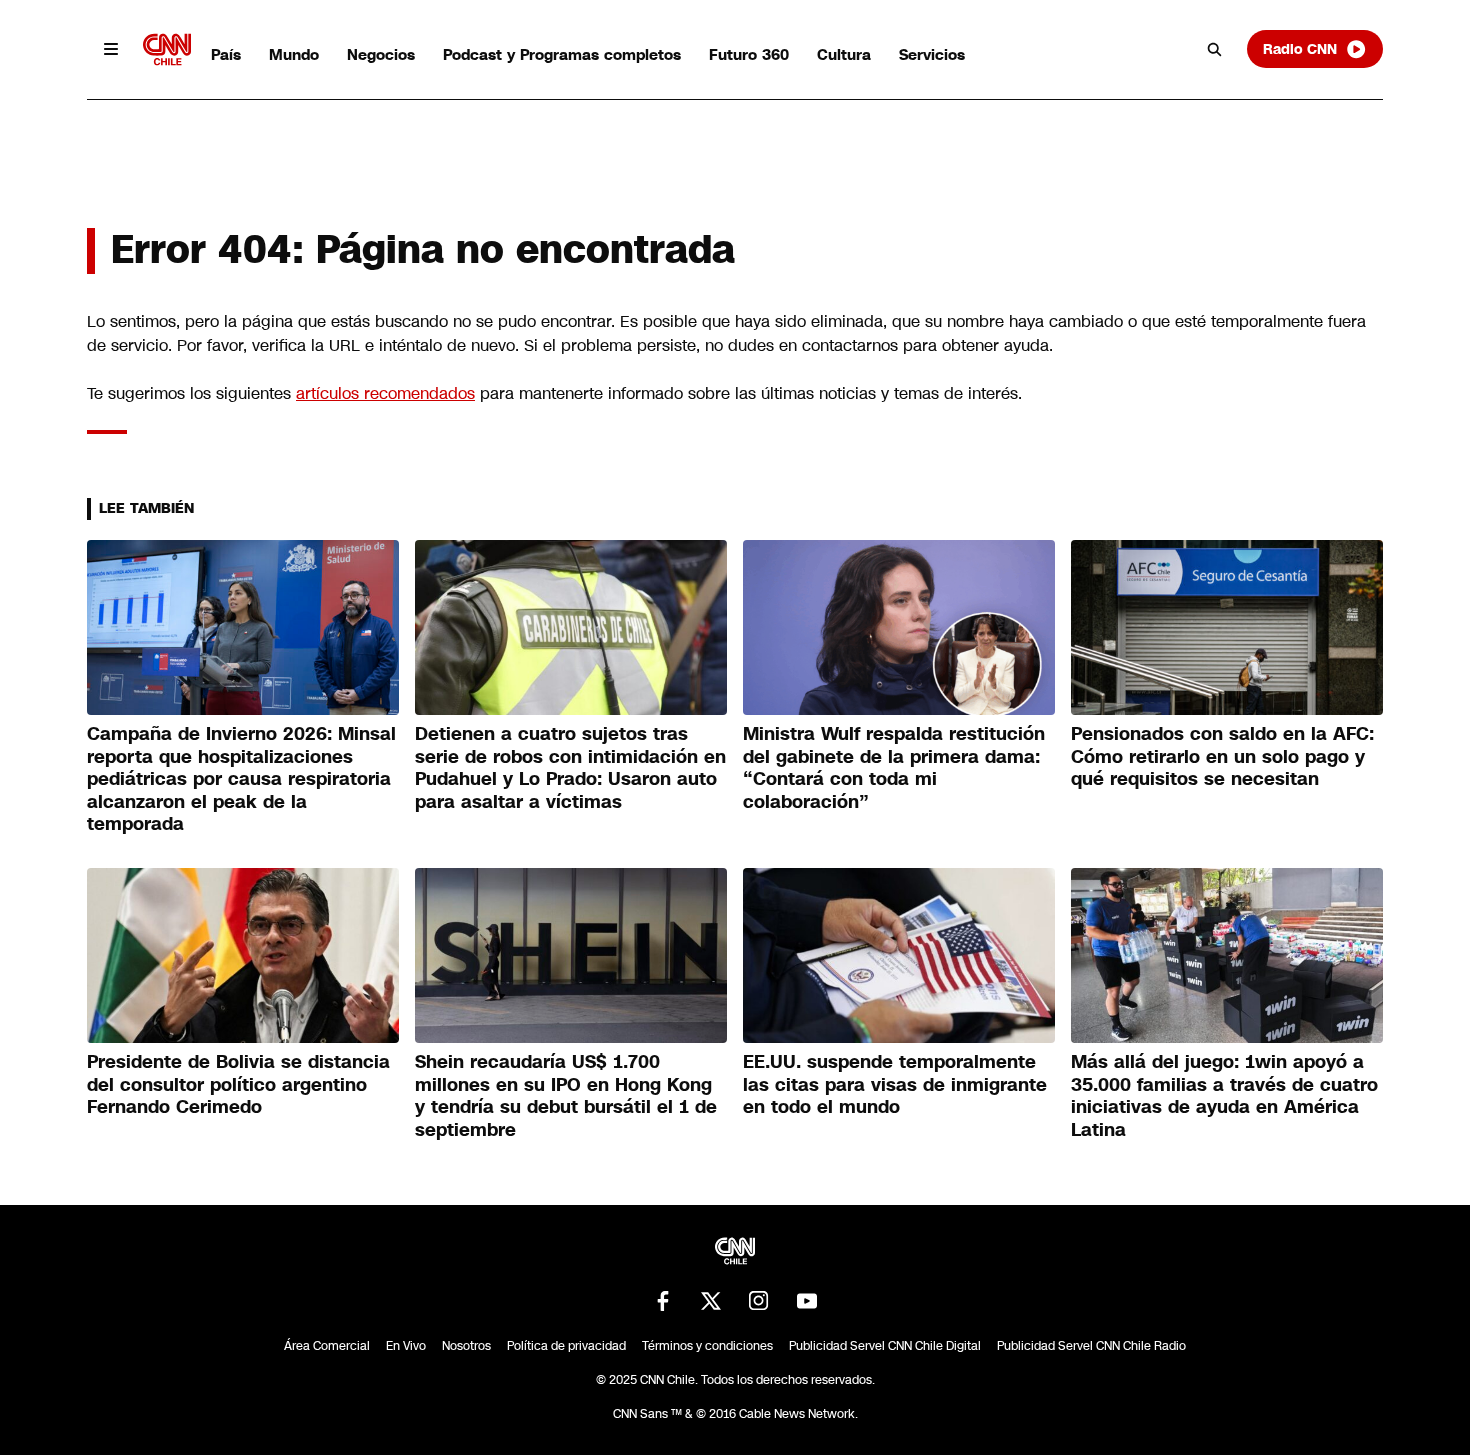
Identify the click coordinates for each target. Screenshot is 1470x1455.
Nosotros (466, 1346)
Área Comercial (327, 1346)
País (226, 54)
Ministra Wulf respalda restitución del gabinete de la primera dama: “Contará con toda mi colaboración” (894, 768)
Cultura (844, 54)
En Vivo (406, 1346)
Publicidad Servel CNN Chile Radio (1091, 1346)
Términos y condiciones (707, 1346)
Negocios (381, 54)
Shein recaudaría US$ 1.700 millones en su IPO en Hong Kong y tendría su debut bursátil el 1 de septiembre (566, 1096)
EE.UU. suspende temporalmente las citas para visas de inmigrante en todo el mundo (895, 1084)
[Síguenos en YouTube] (807, 1301)
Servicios (932, 54)
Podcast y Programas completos (562, 54)
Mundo (294, 54)
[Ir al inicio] (167, 49)
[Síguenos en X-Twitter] (711, 1301)
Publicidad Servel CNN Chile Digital (885, 1346)
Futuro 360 (749, 54)
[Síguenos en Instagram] (759, 1301)
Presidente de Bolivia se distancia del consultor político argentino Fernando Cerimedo (238, 1084)
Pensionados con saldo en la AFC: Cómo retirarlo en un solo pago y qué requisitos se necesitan (1222, 756)
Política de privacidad (566, 1346)
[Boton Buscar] (1215, 49)
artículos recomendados (385, 393)
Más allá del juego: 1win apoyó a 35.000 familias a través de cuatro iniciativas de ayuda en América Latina (1224, 1096)
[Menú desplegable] (111, 49)
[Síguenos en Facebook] (663, 1301)
